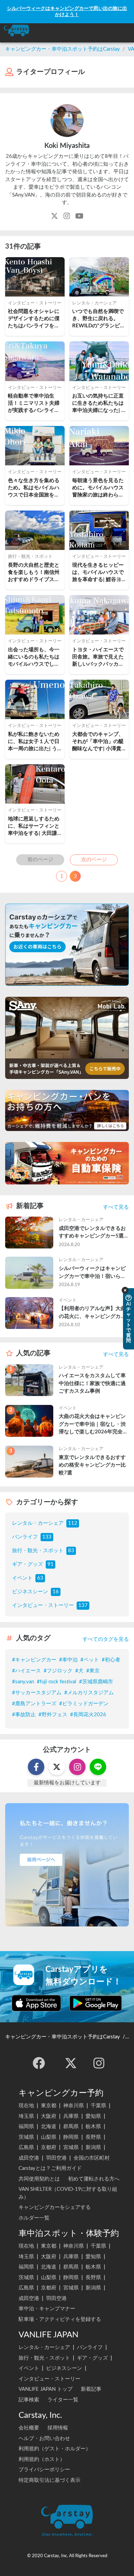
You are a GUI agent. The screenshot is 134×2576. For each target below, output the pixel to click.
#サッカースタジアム (37, 1693)
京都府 (49, 2147)
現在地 (26, 2106)
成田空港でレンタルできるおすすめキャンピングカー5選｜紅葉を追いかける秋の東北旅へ (94, 1233)
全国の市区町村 (92, 2158)
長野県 (93, 2137)
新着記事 (91, 2389)
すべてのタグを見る (106, 1639)
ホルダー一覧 (34, 2218)
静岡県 (71, 2137)
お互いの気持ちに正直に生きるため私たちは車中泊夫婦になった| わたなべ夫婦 (98, 404)
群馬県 (71, 2127)
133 (47, 1537)
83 (71, 1551)
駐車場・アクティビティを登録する (60, 2319)
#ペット (90, 1660)
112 (73, 1523)
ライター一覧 (63, 2400)
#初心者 (111, 1660)
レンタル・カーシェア (38, 1523)
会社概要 (29, 2428)
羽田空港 (56, 2158)
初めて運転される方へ (94, 2179)
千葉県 (98, 2106)
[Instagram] (99, 2063)
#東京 (93, 1671)
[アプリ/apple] (36, 2003)
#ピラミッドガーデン (84, 1704)
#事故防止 (24, 1715)
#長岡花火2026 (88, 1715)
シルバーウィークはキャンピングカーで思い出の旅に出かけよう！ (67, 11)
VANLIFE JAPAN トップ (46, 2389)
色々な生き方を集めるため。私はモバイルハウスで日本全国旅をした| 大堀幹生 (34, 488)
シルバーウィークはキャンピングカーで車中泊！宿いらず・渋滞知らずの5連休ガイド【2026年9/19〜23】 (94, 1273)
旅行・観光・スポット (38, 1551)
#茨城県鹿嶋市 (96, 1682)
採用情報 (58, 2428)
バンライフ (25, 1537)
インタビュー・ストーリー (43, 1605)
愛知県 (93, 2116)
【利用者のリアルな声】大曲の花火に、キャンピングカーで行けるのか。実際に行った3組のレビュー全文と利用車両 (94, 1313)
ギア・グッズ (27, 1564)
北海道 (49, 2127)
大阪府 (49, 2116)
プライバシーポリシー (44, 2470)
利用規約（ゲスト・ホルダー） (55, 2449)
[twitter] (71, 2063)
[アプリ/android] (96, 2003)
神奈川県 (74, 2106)
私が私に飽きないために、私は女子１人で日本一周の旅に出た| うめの (34, 742)
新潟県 (93, 2147)
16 (56, 1592)
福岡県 (26, 2127)
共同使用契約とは (39, 2179)
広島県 (26, 2147)
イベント (22, 1578)
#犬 (79, 1671)
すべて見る (116, 1207)
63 (40, 1578)
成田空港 (29, 2158)
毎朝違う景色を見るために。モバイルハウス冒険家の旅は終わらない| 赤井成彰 (98, 488)
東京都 (49, 2106)
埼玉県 (26, 2116)
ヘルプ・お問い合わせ (44, 2439)
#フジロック (58, 1671)
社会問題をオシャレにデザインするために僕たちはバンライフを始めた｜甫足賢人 (34, 319)
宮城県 (71, 2147)
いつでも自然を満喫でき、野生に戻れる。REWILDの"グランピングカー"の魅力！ (99, 319)
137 (83, 1605)
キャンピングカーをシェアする (55, 2207)
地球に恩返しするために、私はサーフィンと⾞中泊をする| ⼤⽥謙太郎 (34, 827)
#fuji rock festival (57, 1682)
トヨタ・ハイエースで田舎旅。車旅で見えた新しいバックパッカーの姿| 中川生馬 (98, 658)
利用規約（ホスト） (42, 2459)
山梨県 (49, 2137)
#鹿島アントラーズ (34, 1704)
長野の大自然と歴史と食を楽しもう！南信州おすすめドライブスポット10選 (34, 573)
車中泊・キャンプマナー (47, 2309)
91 (51, 1564)
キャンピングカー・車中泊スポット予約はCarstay (63, 49)
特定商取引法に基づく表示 (49, 2480)
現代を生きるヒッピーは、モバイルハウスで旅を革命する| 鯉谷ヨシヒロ (98, 573)
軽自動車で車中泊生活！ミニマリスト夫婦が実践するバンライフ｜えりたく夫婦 (34, 404)
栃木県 (93, 2127)
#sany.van (23, 1682)
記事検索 (29, 2400)
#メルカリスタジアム (89, 1693)
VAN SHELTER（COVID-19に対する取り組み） (68, 2193)
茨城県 (26, 2137)
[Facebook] (39, 2063)
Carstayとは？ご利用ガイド (50, 2168)
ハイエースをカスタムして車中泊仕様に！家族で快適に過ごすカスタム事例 (92, 1383)
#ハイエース (26, 1671)
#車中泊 (68, 1660)
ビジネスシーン (30, 1592)
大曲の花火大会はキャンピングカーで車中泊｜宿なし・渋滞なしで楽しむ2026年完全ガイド (93, 1425)
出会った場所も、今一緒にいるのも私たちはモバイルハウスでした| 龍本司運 (35, 658)
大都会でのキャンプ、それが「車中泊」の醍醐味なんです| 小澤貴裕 (98, 742)
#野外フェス (53, 1715)
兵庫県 (71, 2116)
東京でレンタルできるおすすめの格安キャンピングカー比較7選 (92, 1465)
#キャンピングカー (34, 1660)
